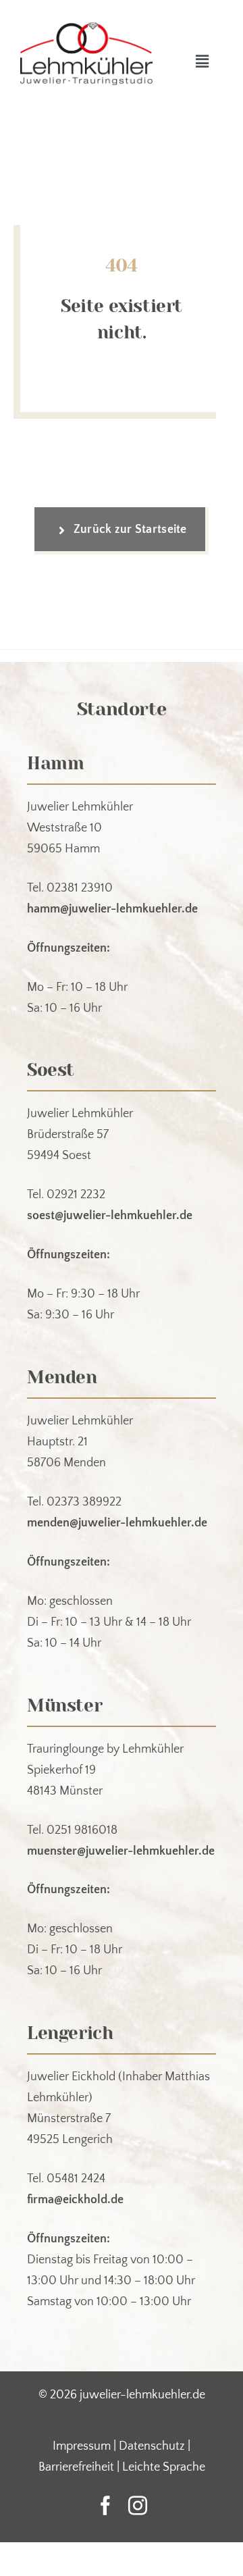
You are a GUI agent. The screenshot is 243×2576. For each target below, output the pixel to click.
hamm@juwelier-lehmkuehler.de (112, 909)
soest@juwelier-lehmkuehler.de (110, 1216)
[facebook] (105, 2506)
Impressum (82, 2446)
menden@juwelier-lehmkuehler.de (117, 1523)
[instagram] (138, 2506)
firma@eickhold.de (75, 2200)
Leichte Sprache (164, 2467)
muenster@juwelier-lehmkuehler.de (121, 1851)
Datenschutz (152, 2446)
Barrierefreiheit (76, 2467)
